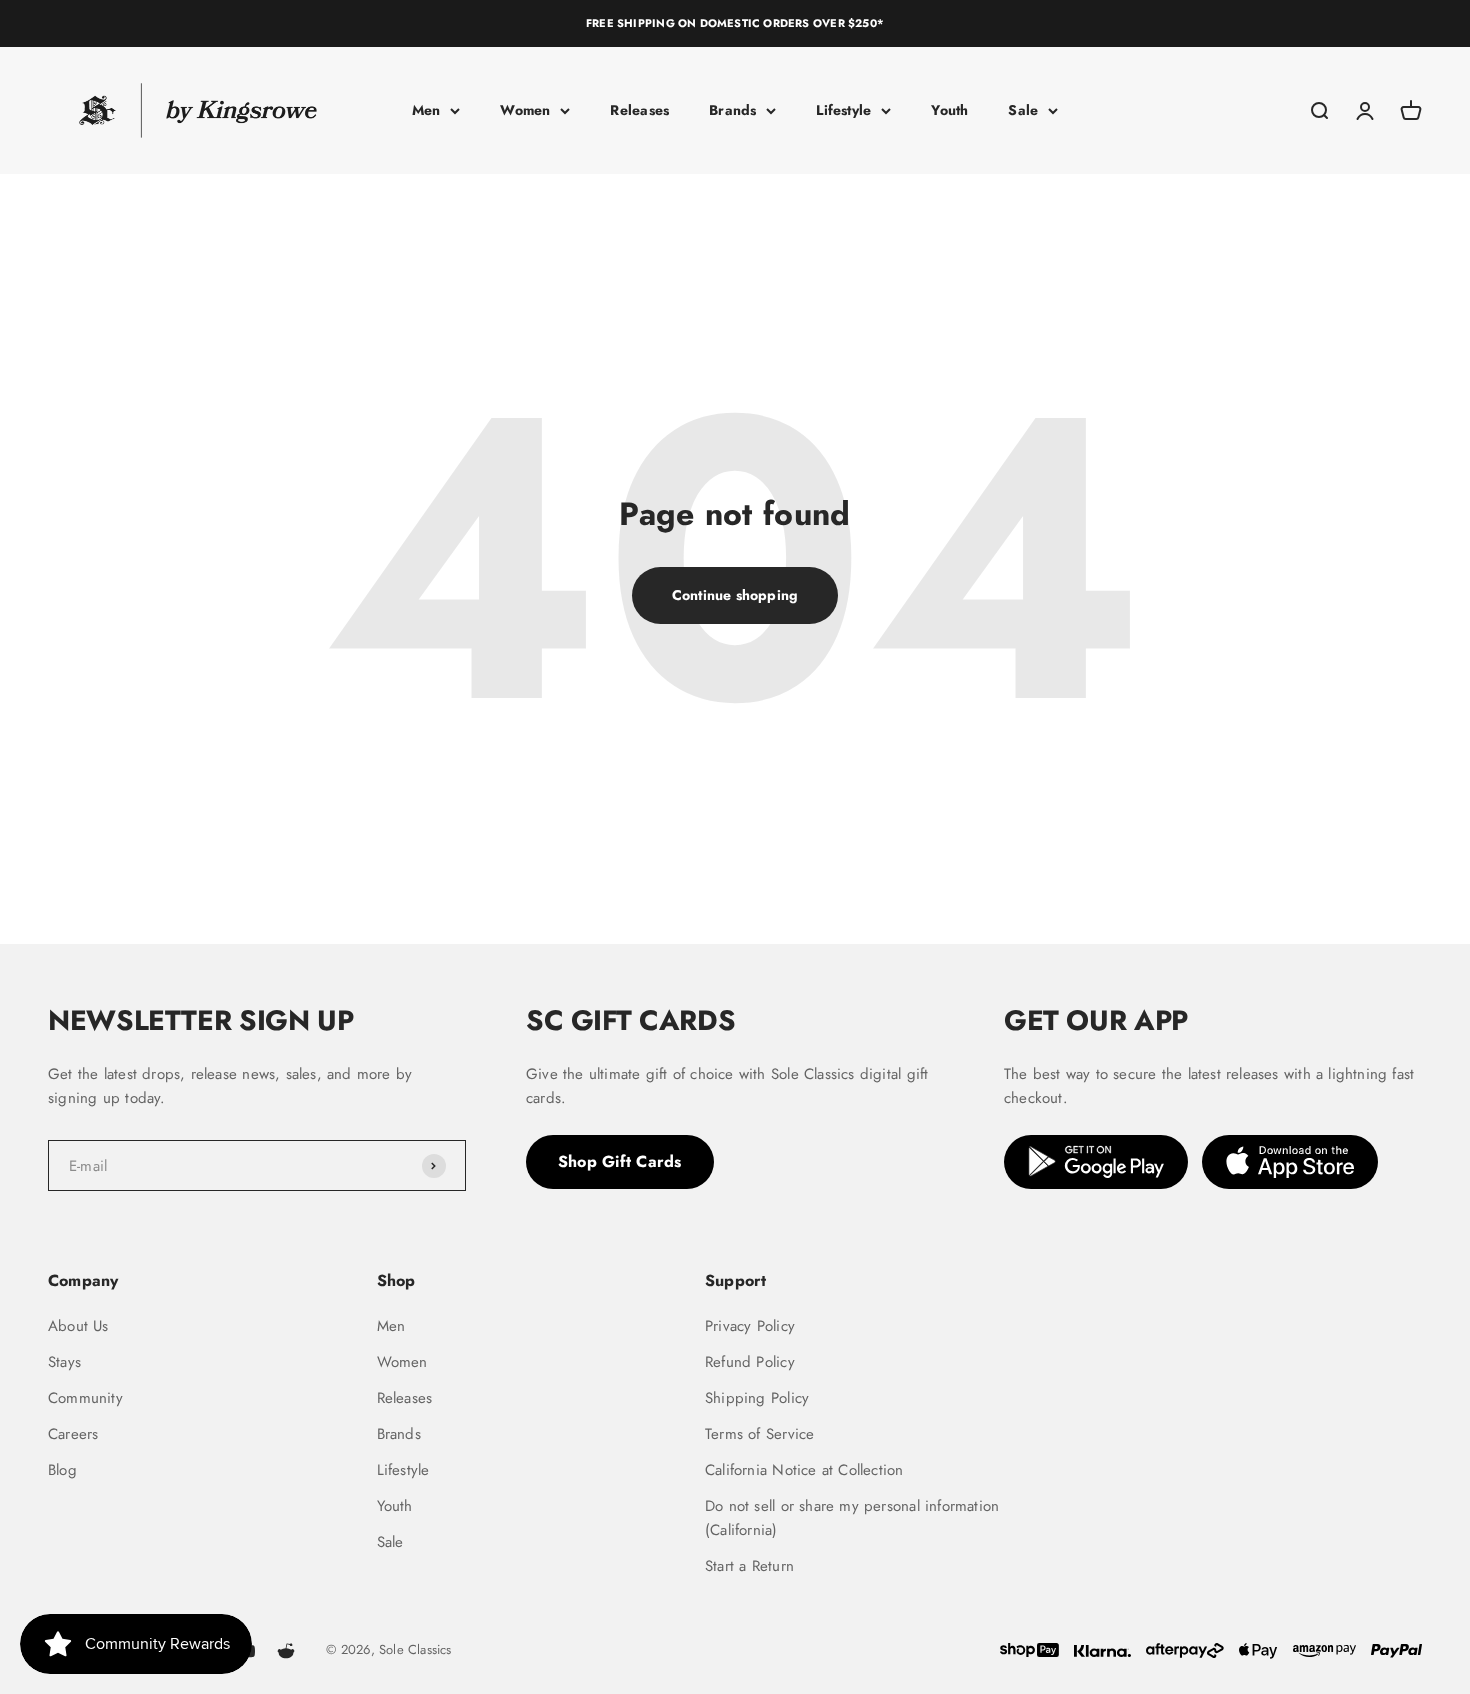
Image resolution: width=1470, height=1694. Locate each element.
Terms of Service (759, 1434)
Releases (639, 110)
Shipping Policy (757, 1398)
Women (525, 110)
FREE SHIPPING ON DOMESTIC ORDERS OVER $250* (735, 23)
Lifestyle (843, 110)
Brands (732, 110)
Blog (62, 1470)
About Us (78, 1326)
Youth (949, 110)
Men (426, 110)
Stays (64, 1362)
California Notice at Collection (804, 1470)
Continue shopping (735, 595)
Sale (1023, 110)
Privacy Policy (750, 1326)
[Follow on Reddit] (286, 1651)
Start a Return (749, 1566)
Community (85, 1398)
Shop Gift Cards (620, 1161)
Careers (73, 1434)
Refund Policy (750, 1362)
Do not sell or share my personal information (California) (852, 1518)
